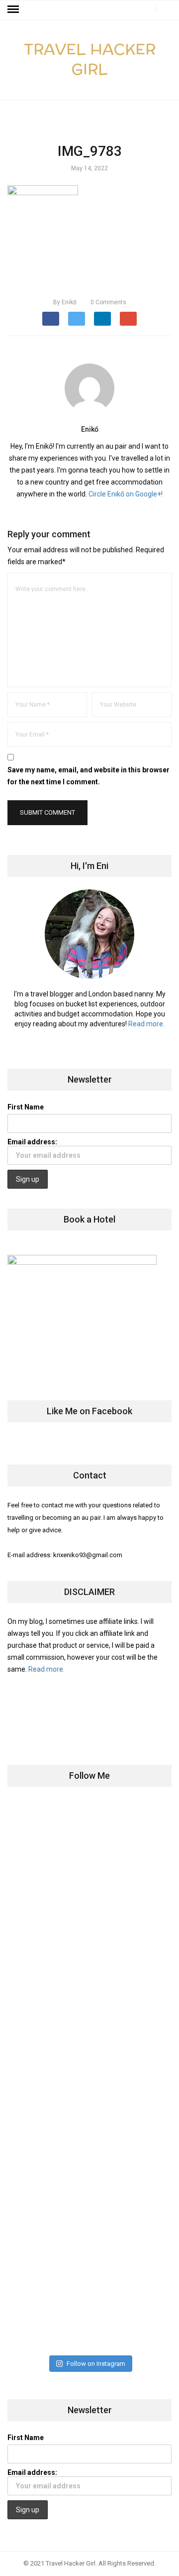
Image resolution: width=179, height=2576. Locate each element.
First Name (26, 1107)
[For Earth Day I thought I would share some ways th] (89, 2030)
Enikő (65, 302)
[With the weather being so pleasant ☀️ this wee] (89, 1847)
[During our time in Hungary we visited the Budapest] (89, 2305)
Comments (108, 302)
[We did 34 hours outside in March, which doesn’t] (89, 2213)
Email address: (32, 1142)
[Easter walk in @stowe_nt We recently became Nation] (89, 2122)
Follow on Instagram (96, 2364)
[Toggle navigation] (13, 9)
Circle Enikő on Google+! (126, 494)
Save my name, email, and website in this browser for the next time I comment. (89, 776)
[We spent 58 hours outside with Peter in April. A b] (89, 1939)
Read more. (146, 1024)
